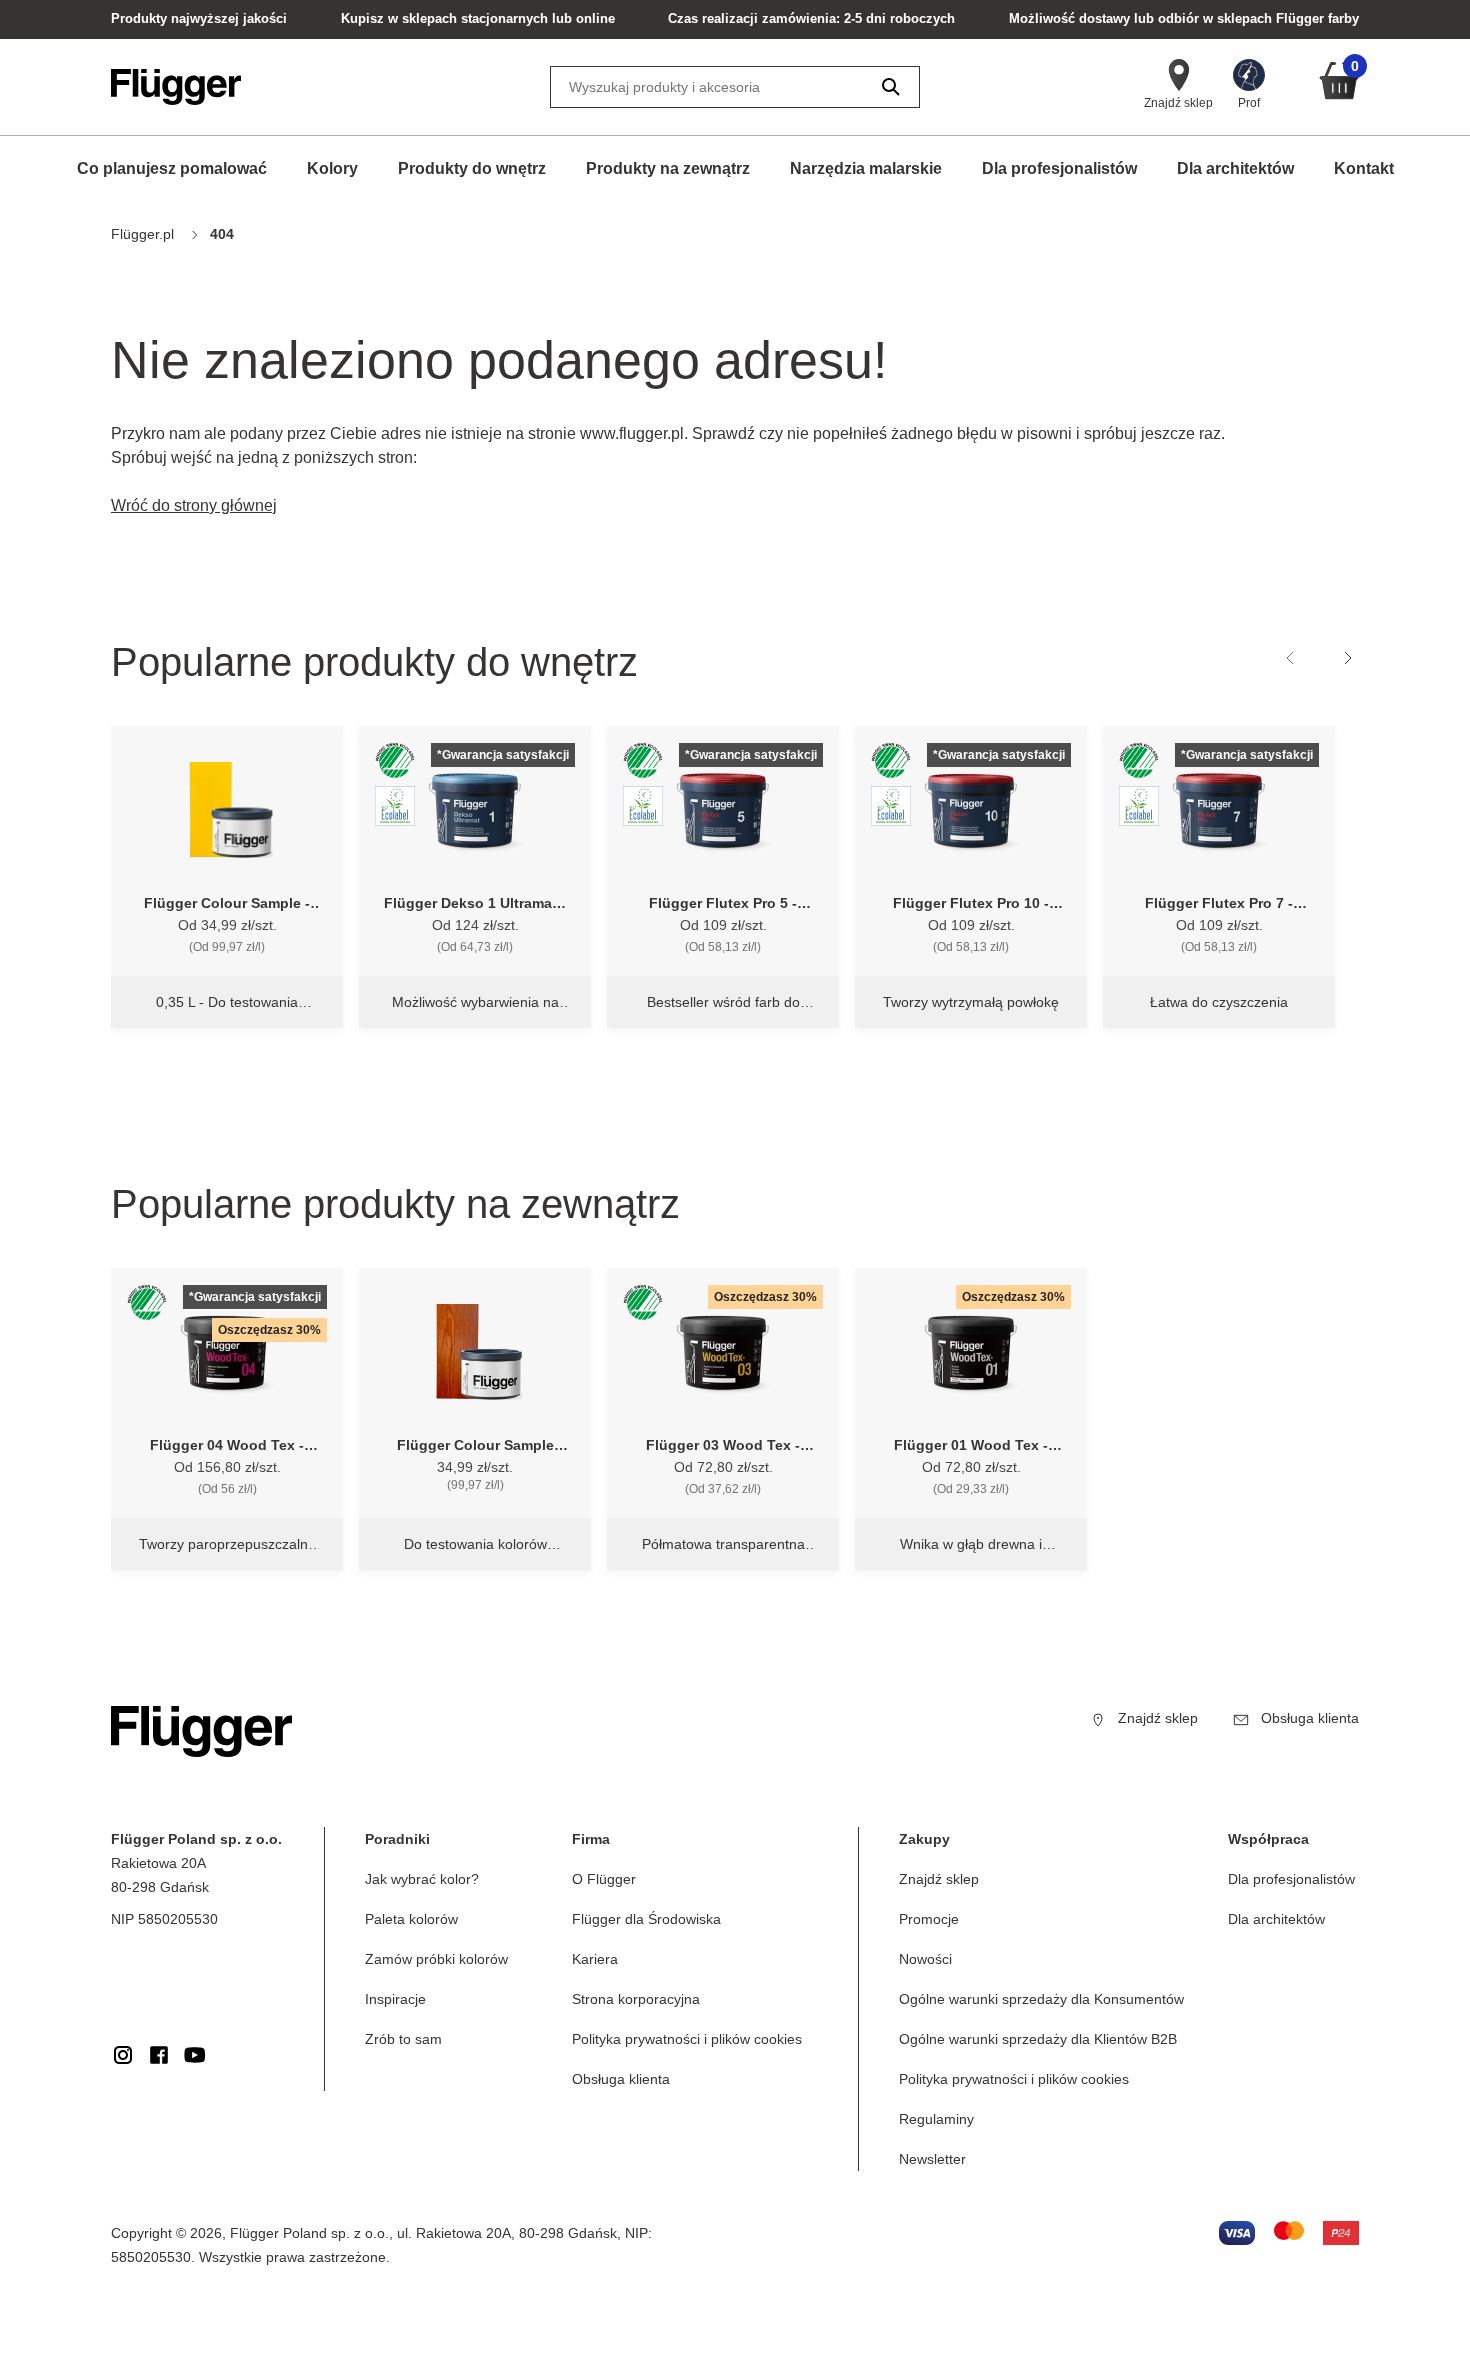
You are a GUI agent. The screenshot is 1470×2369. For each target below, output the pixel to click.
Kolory (332, 168)
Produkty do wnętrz (472, 168)
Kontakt (1364, 168)
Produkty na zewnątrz (668, 168)
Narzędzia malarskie (866, 168)
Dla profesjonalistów (1059, 168)
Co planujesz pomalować (172, 168)
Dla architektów (1235, 168)
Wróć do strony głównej (194, 505)
